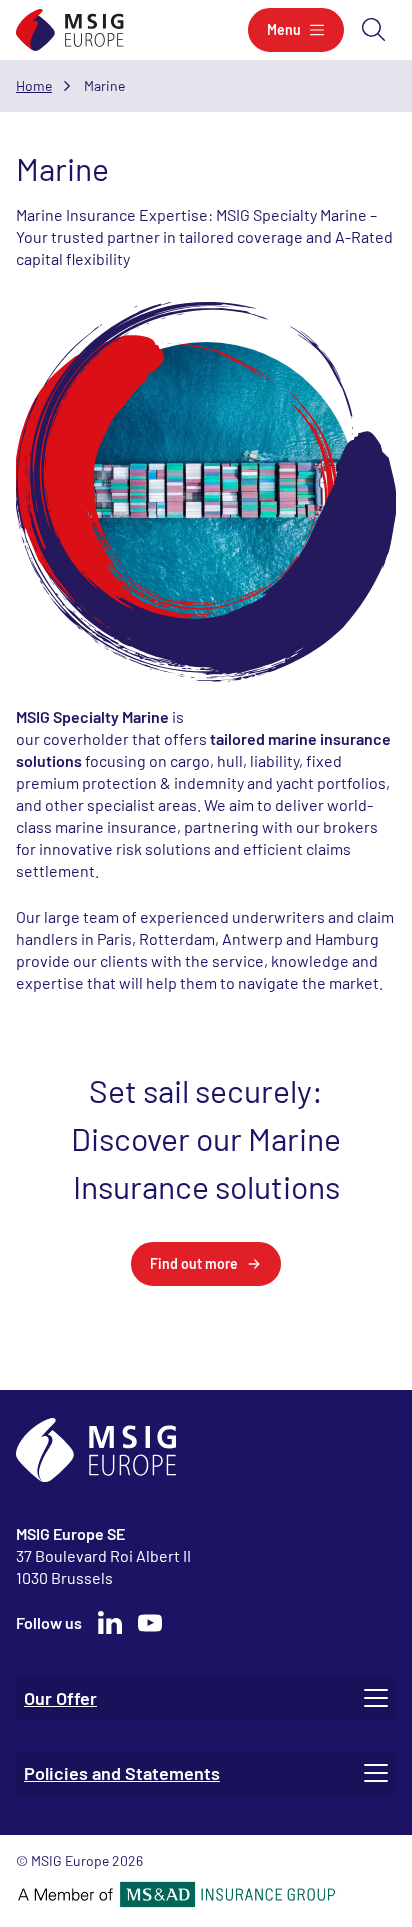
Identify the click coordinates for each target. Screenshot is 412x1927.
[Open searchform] (374, 30)
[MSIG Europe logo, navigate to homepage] (70, 30)
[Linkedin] (110, 1623)
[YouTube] (150, 1623)
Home (34, 85)
